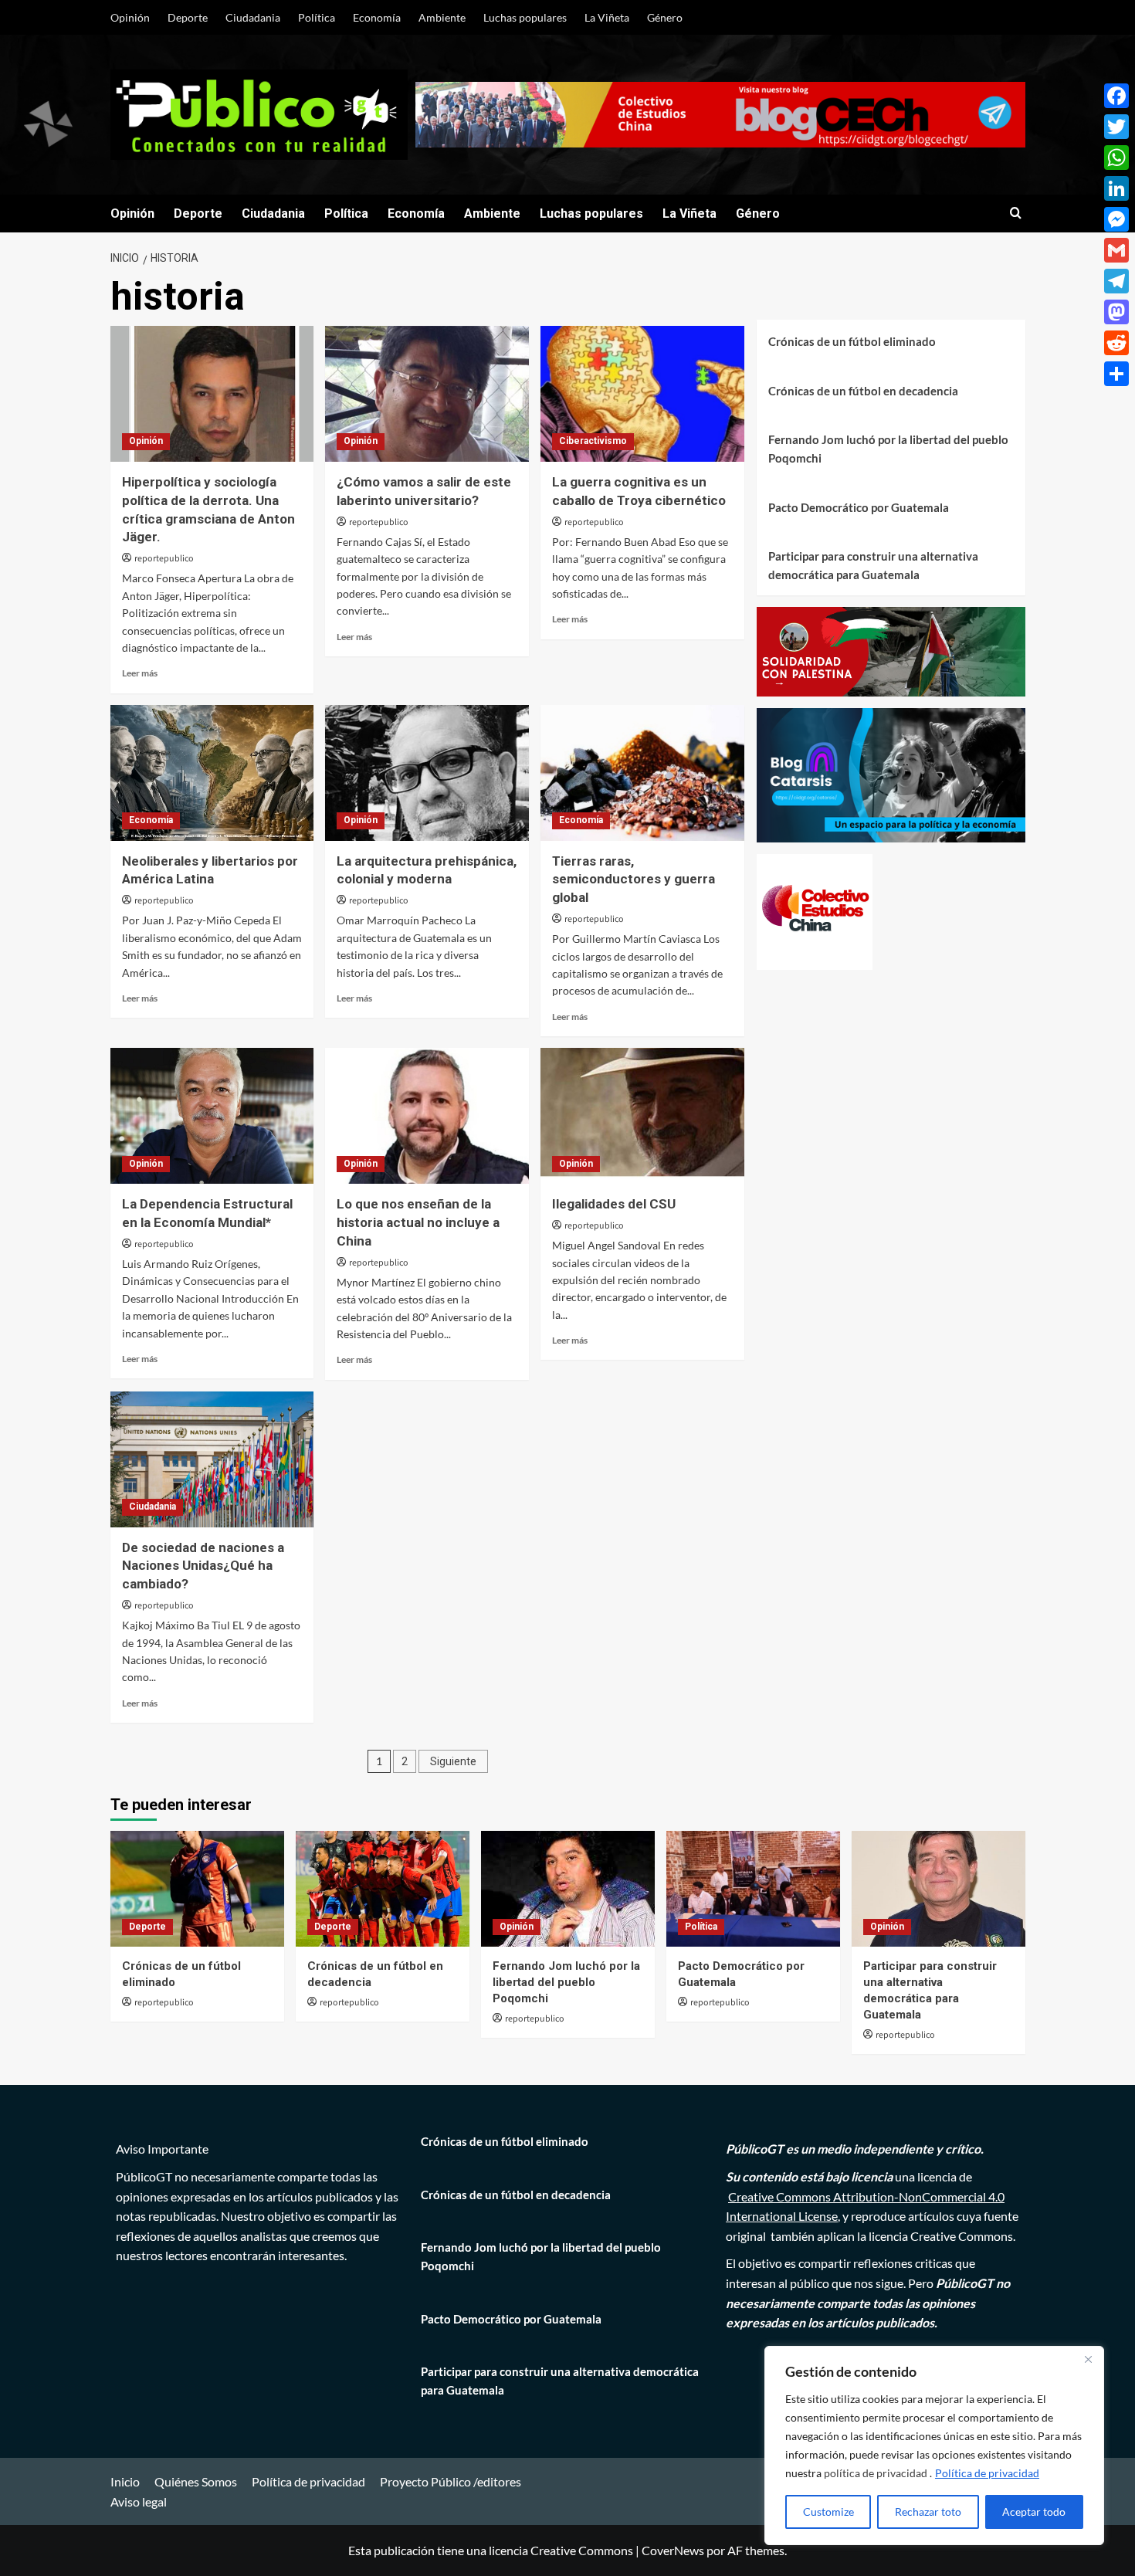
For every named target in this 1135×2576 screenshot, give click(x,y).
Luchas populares (525, 17)
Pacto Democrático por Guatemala (859, 507)
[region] (934, 2446)
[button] (1016, 214)
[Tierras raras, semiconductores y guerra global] (642, 773)
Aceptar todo (1034, 2512)
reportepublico (164, 559)
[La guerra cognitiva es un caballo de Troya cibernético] (642, 394)
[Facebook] (1116, 96)
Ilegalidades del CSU (614, 1204)
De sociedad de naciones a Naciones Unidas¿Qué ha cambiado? (203, 1566)
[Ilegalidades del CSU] (642, 1116)
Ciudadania (253, 17)
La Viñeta (607, 17)
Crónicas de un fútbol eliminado (852, 341)
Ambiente (442, 17)
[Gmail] (1116, 250)
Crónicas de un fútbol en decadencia (863, 391)
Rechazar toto (928, 2512)
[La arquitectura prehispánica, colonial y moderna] (427, 773)
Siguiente (453, 1761)
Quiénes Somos (196, 2481)
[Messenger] (1116, 219)
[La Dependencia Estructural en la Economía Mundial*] (212, 1116)
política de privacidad (877, 2473)
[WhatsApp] (1116, 158)
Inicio (125, 2481)
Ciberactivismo (593, 441)
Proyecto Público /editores (451, 2481)
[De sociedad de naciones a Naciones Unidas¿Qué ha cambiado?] (212, 1459)
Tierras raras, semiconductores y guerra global (634, 880)
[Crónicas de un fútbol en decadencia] (383, 1889)
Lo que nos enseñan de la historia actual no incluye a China (418, 1222)
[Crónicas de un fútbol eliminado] (197, 1889)
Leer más (140, 673)
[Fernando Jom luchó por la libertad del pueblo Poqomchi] (568, 1889)
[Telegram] (1116, 281)
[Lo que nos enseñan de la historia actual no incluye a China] (427, 1116)
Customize (828, 2512)
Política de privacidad (987, 2473)
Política (317, 17)
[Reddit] (1116, 343)
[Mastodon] (1116, 312)
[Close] (1088, 2359)
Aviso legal (139, 2501)
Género (665, 17)
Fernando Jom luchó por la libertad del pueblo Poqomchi (888, 449)
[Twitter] (1116, 127)
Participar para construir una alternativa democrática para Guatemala (873, 565)
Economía (377, 17)
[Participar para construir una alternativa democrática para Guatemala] (938, 1889)
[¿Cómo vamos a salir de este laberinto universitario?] (427, 394)
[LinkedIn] (1116, 188)
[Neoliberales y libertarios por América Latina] (212, 773)
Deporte (188, 17)
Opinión (130, 17)
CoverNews (673, 2550)
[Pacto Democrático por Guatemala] (753, 1889)
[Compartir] (1116, 374)
